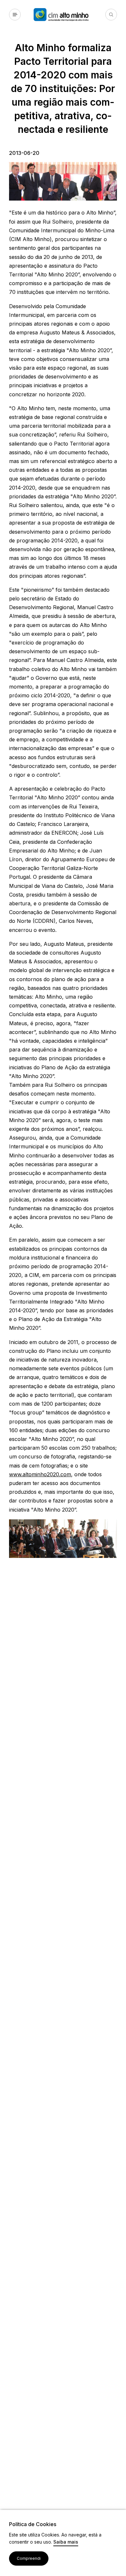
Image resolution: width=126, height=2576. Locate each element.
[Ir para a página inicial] (69, 15)
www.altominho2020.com (40, 1474)
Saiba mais (66, 2542)
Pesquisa (111, 15)
